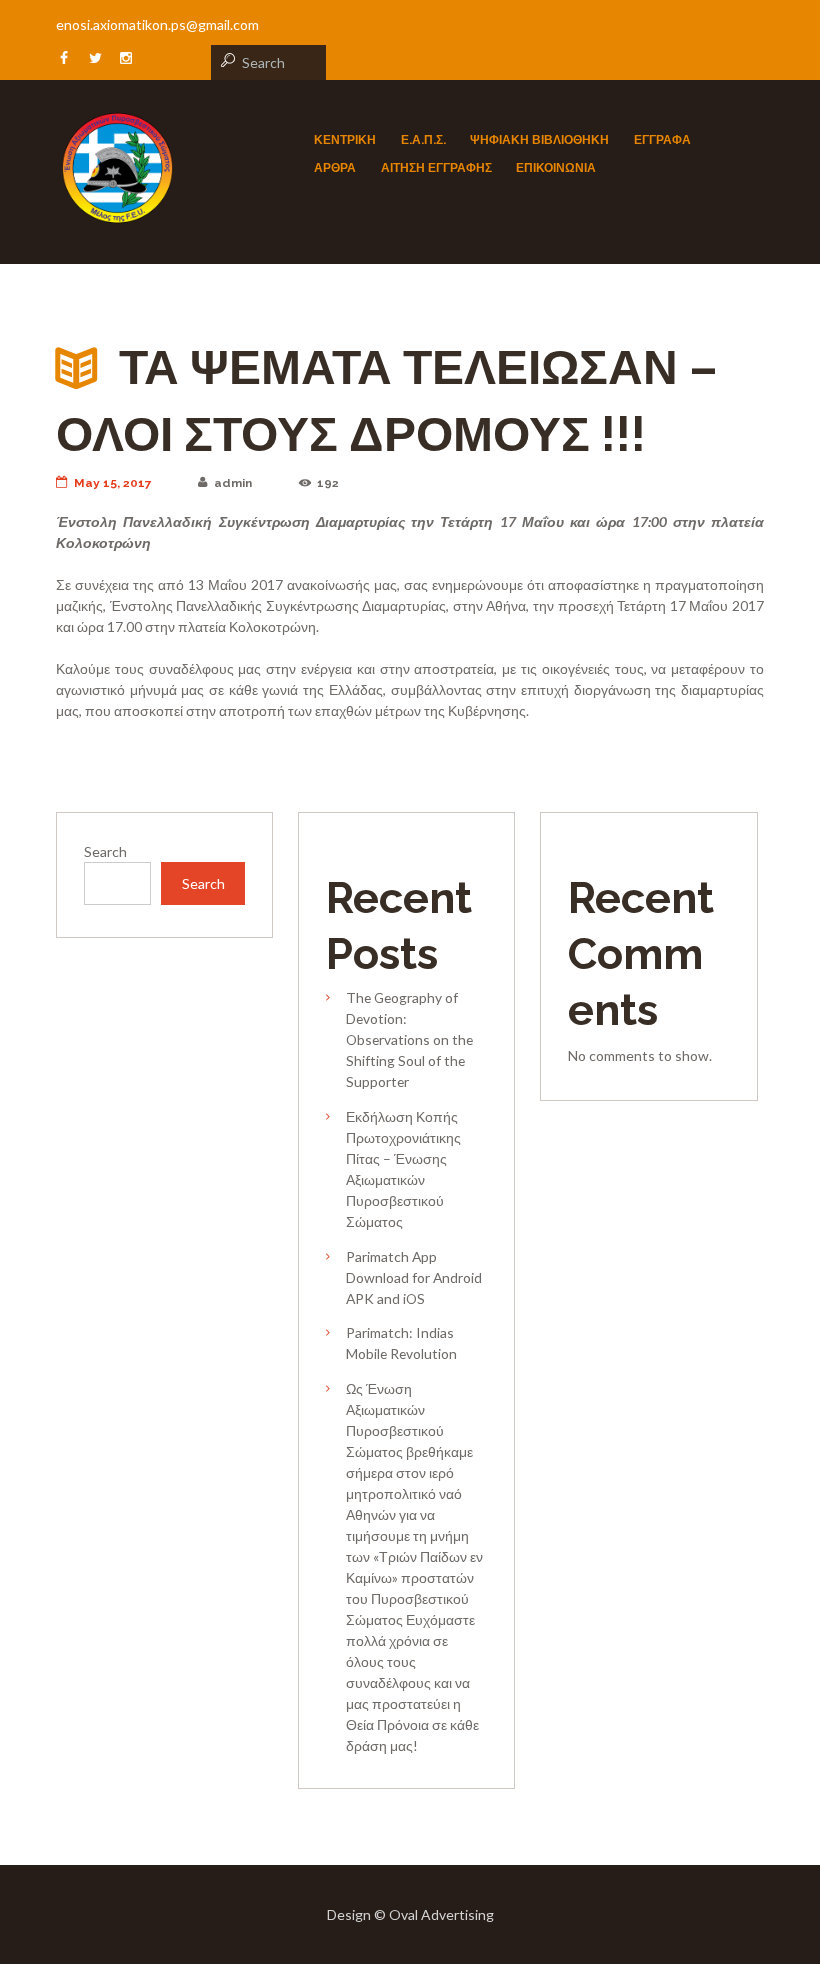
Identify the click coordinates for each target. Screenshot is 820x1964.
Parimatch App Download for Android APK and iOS (414, 1277)
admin (233, 483)
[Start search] (225, 60)
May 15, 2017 (113, 483)
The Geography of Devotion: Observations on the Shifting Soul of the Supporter (409, 1039)
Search (105, 851)
